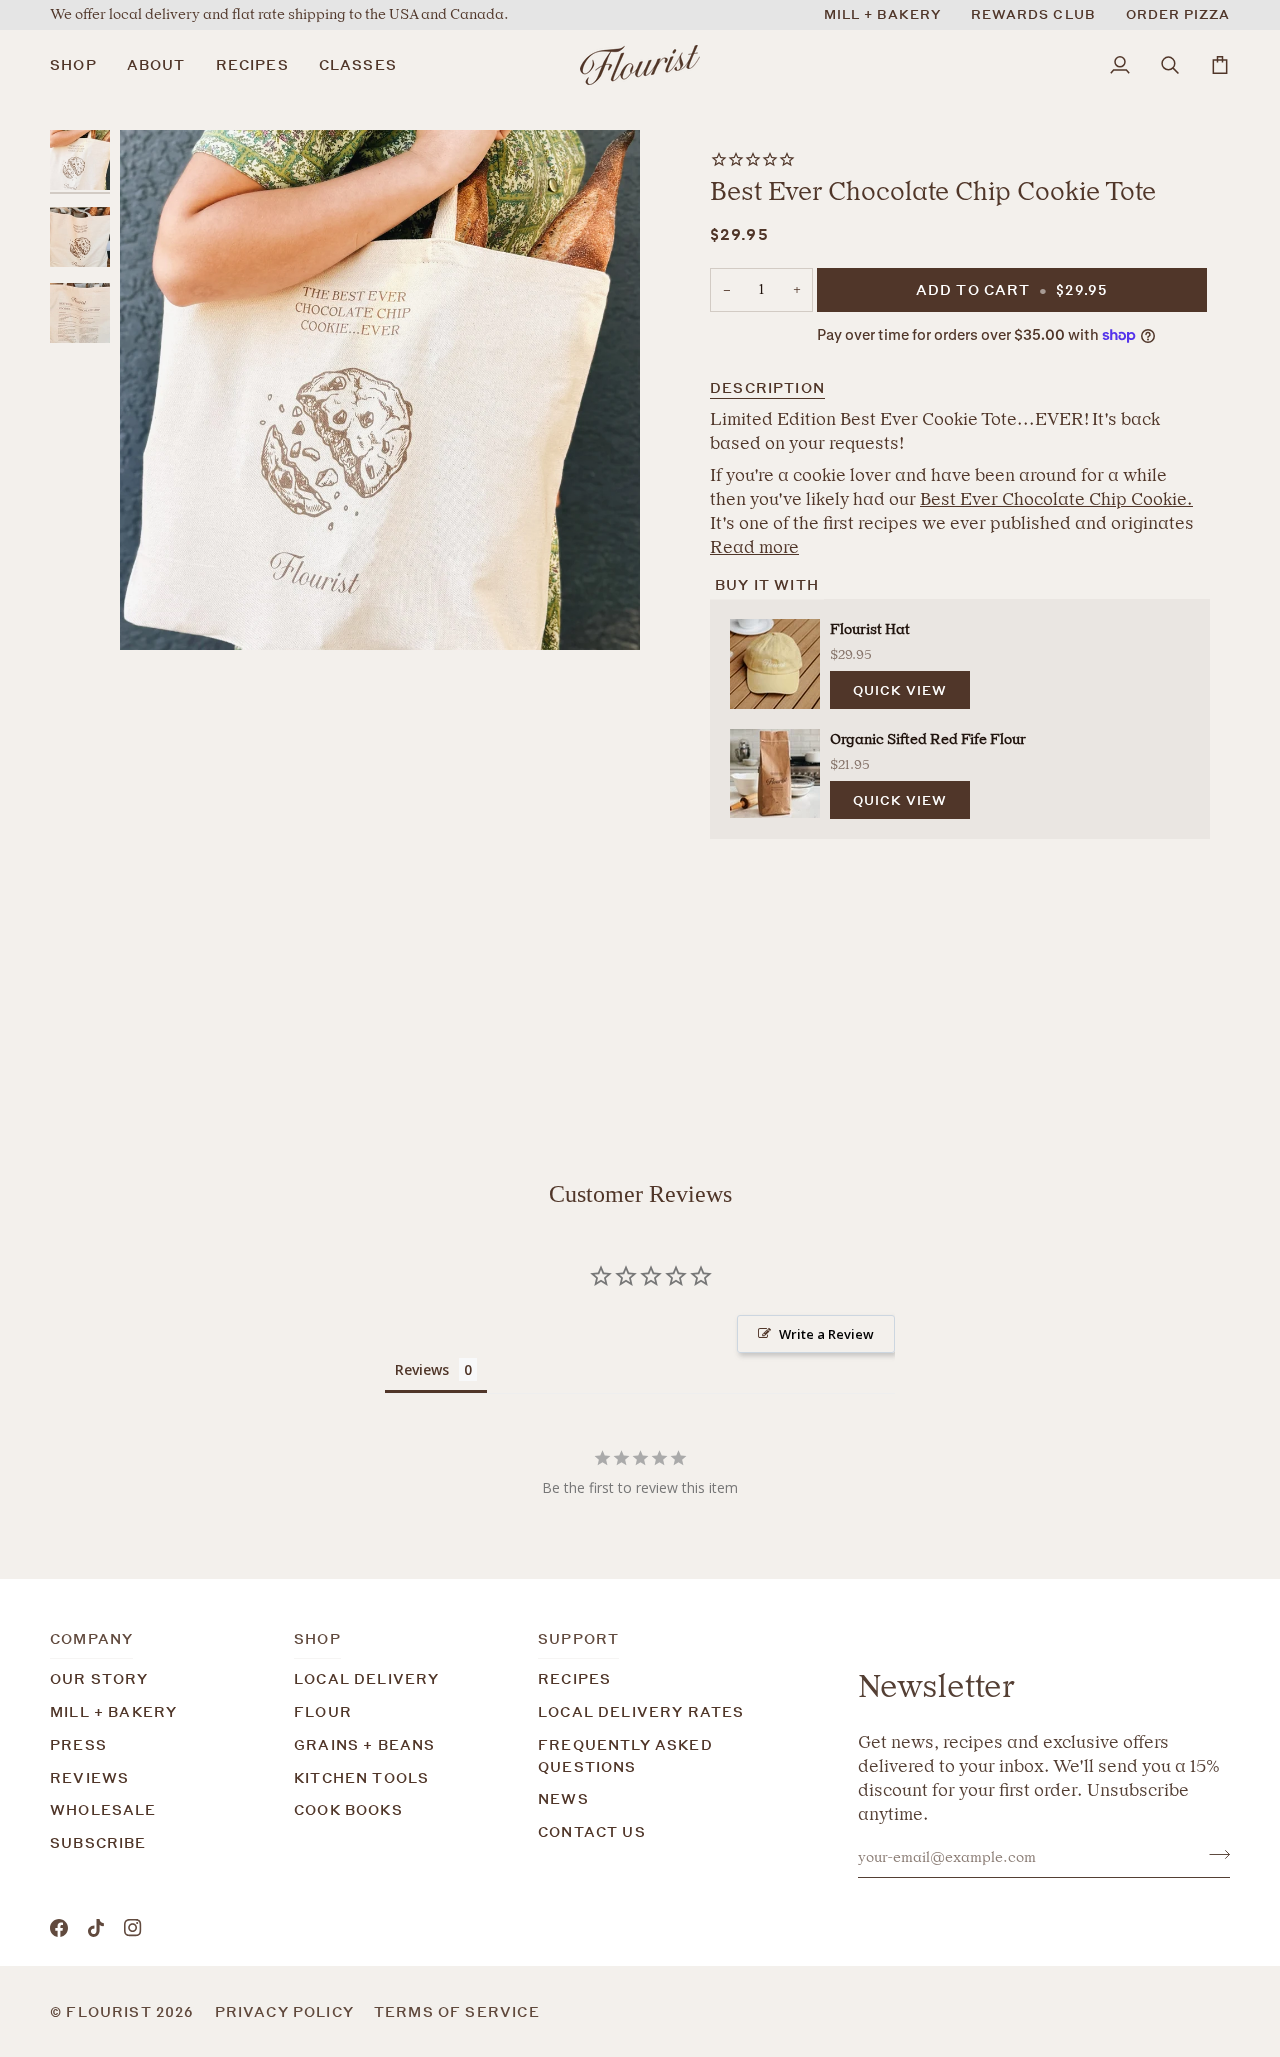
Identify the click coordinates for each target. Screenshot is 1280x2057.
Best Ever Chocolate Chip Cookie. (1056, 499)
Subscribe (98, 1842)
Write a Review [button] (826, 1334)
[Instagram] (133, 1928)
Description (767, 387)
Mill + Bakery (113, 1711)
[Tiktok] (96, 1928)
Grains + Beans (364, 1744)
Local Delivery (366, 1678)
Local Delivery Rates (641, 1711)
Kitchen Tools (361, 1777)
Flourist (111, 2011)
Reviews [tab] (422, 1369)
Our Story (99, 1678)
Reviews (89, 1777)
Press (78, 1744)
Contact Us (592, 1831)
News (563, 1798)
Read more (754, 547)
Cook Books (348, 1809)
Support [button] (578, 1638)
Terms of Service (457, 2011)
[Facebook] (59, 1928)
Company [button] (91, 1638)
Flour (323, 1711)
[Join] (1213, 1855)
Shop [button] (317, 1638)
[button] (81, 65)
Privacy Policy (284, 2011)
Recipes (574, 1678)
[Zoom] (380, 390)
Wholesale (103, 1809)
